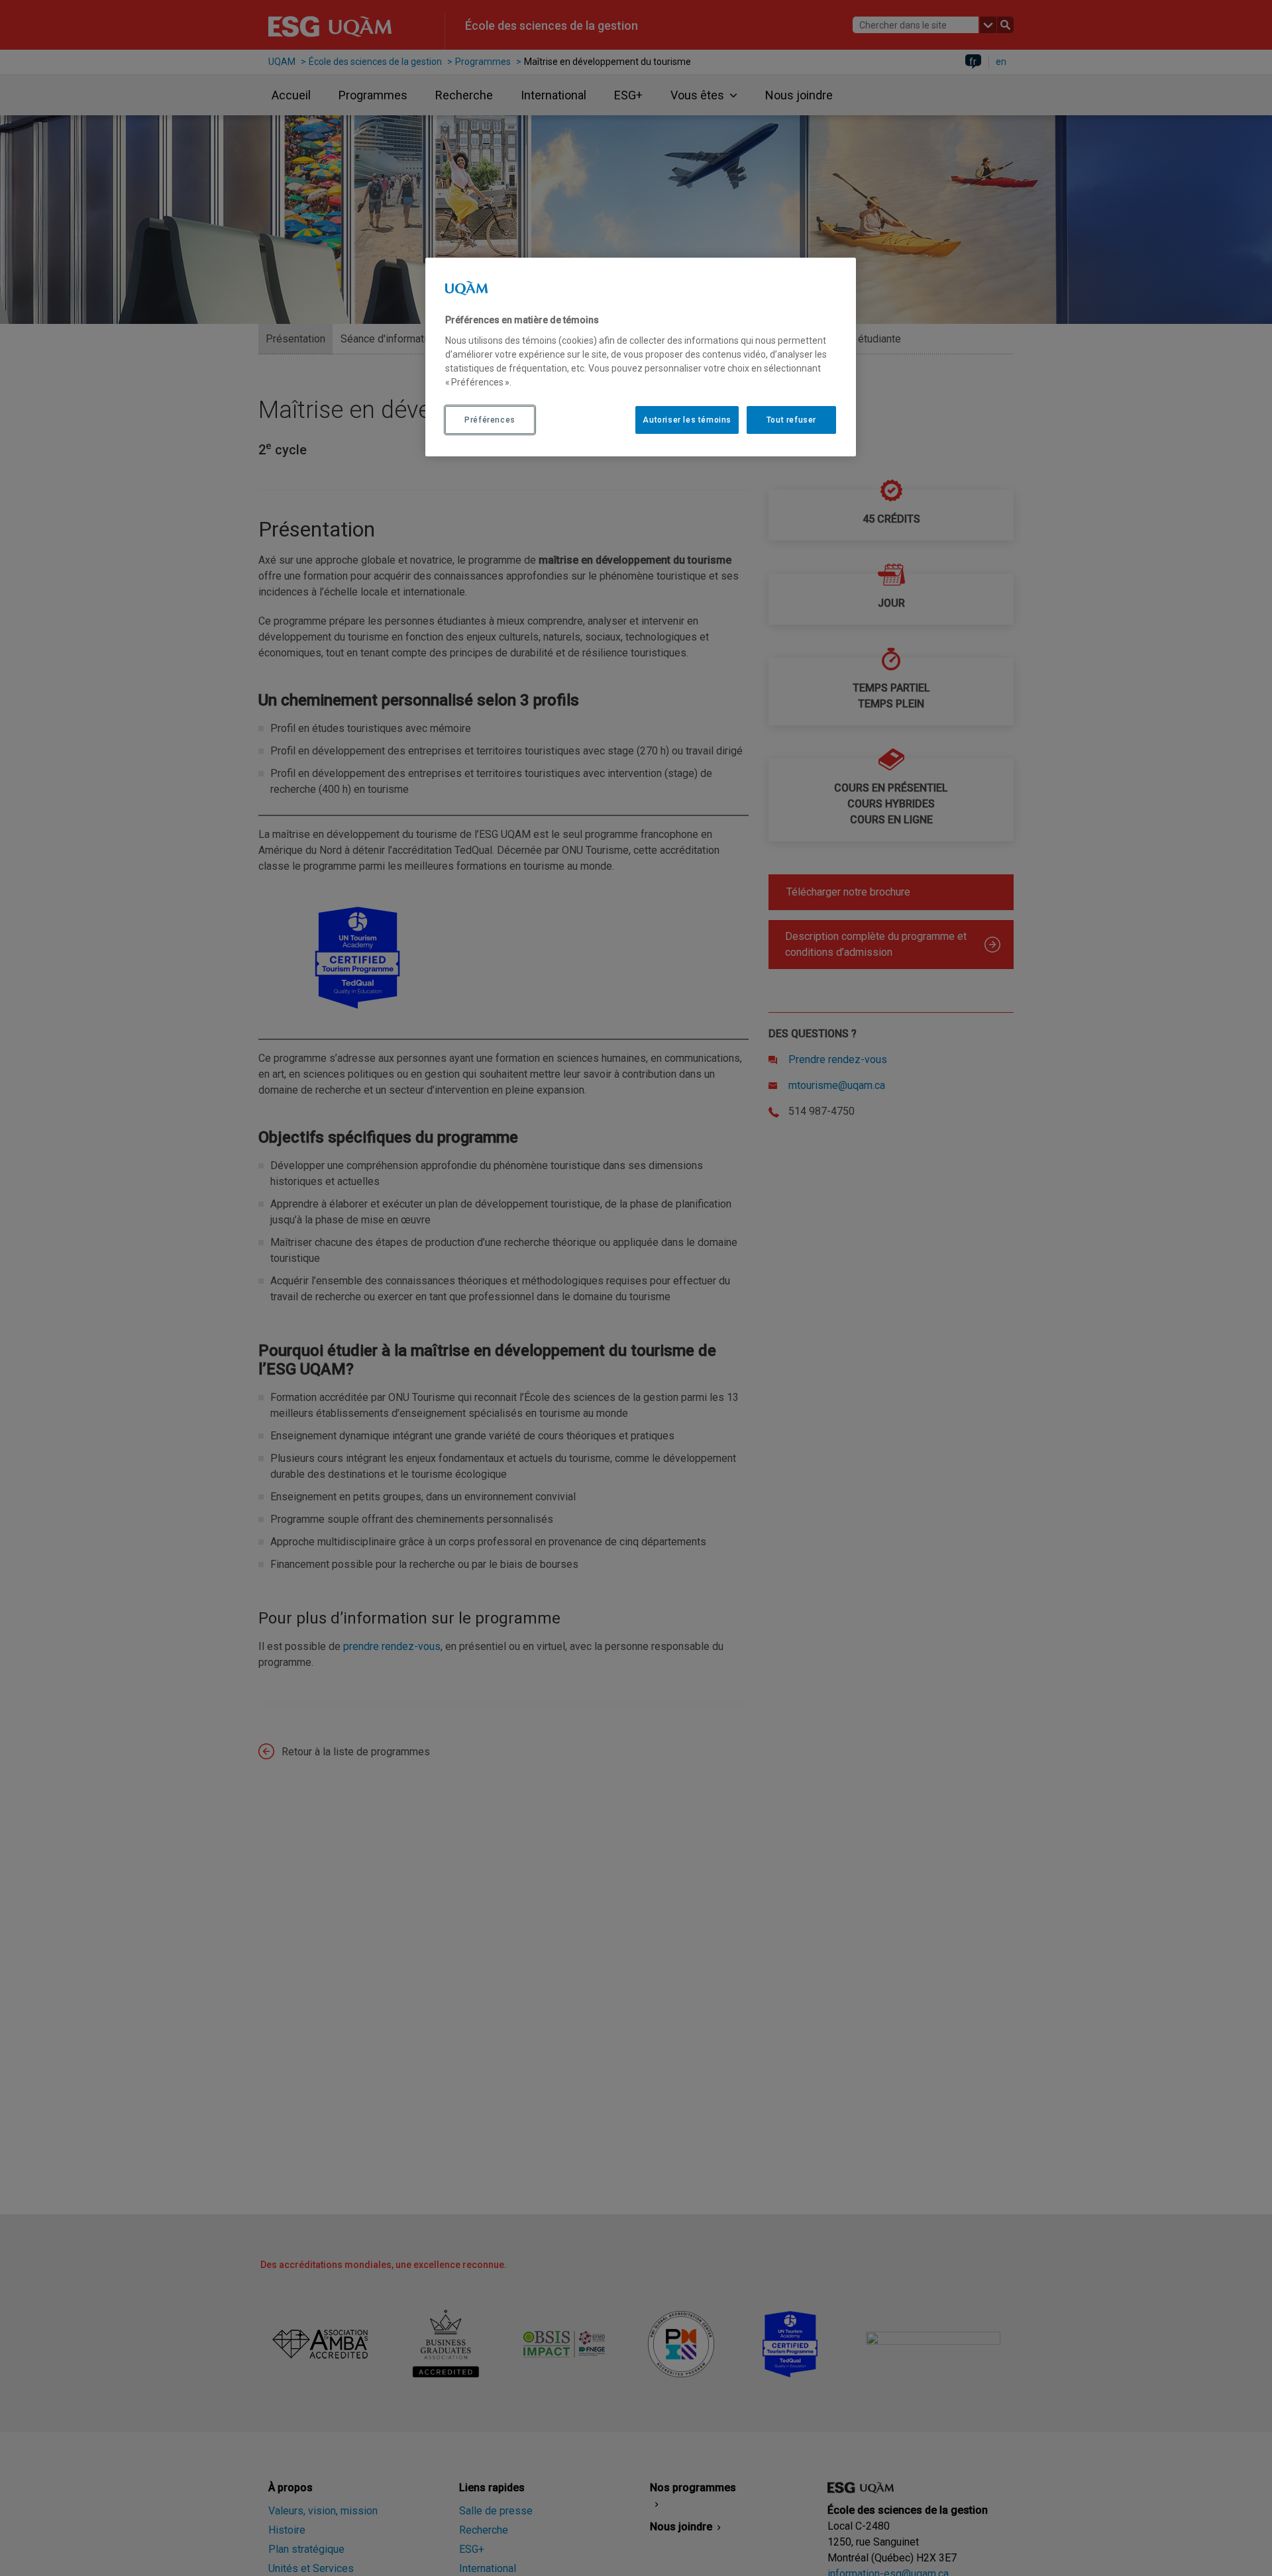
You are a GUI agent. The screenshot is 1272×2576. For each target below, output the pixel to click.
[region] (641, 357)
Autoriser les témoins (687, 419)
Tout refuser (791, 419)
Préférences (490, 419)
